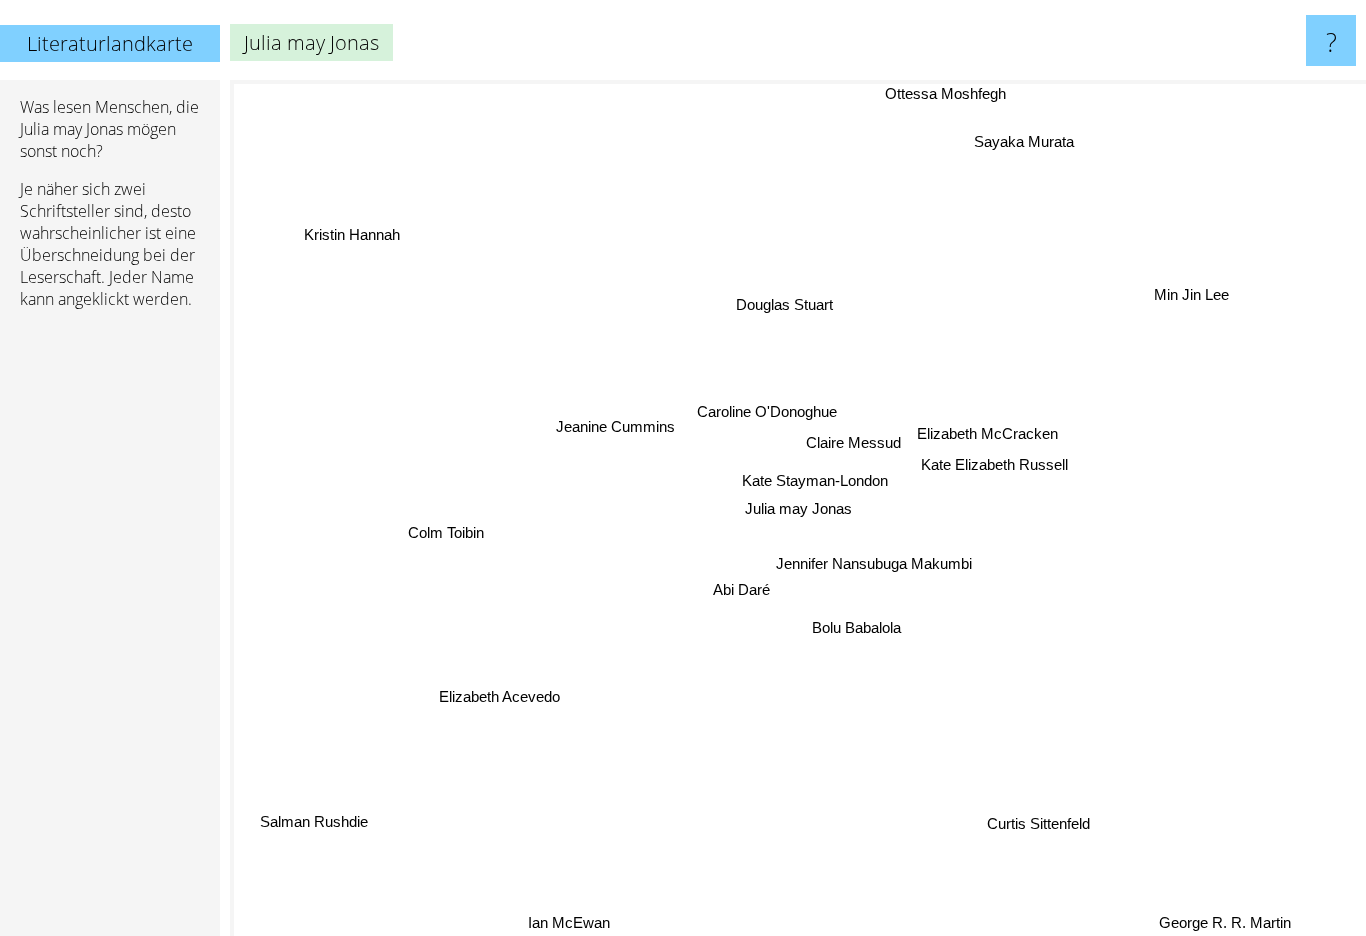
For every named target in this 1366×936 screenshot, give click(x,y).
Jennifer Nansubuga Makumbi (874, 562)
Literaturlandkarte (110, 43)
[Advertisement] (110, 631)
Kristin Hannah (353, 233)
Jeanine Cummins (613, 428)
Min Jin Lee (1192, 295)
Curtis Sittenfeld (1037, 824)
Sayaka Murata (1025, 141)
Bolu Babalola (855, 628)
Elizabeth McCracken (986, 432)
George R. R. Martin (1225, 922)
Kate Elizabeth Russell (994, 464)
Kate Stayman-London (815, 480)
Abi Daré (740, 589)
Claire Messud (853, 443)
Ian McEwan (568, 922)
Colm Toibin (446, 531)
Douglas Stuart (785, 304)
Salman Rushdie (313, 820)
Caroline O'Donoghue (768, 411)
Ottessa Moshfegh (948, 93)
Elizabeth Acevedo (499, 696)
